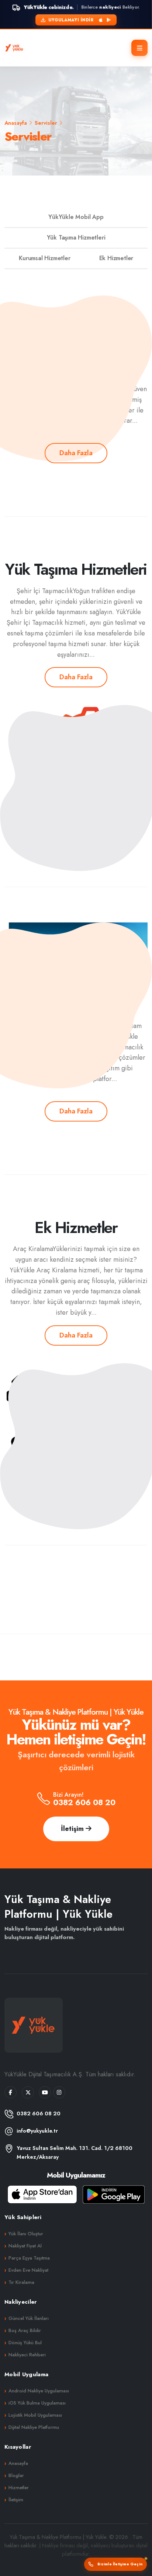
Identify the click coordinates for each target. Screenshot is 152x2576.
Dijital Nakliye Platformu (34, 2427)
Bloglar (16, 2475)
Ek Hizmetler (116, 258)
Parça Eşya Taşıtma (29, 2258)
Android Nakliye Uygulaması (39, 2391)
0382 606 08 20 (84, 1802)
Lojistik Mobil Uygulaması (35, 2415)
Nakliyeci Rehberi (27, 2355)
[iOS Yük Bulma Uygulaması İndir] (42, 2194)
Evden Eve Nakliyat (28, 2270)
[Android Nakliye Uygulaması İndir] (114, 2194)
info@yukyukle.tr (37, 2131)
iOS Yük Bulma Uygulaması (37, 2403)
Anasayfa (16, 123)
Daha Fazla (76, 453)
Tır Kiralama (21, 2282)
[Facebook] (11, 2092)
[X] (28, 2092)
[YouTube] (45, 2092)
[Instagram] (59, 2092)
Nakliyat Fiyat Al (25, 2246)
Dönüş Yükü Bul (25, 2343)
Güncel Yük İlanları (29, 2318)
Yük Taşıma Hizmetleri (76, 238)
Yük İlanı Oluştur (26, 2234)
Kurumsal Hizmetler (44, 258)
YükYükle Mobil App (76, 217)
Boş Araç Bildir (25, 2330)
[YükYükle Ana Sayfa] (14, 48)
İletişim (73, 1829)
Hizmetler (19, 2488)
